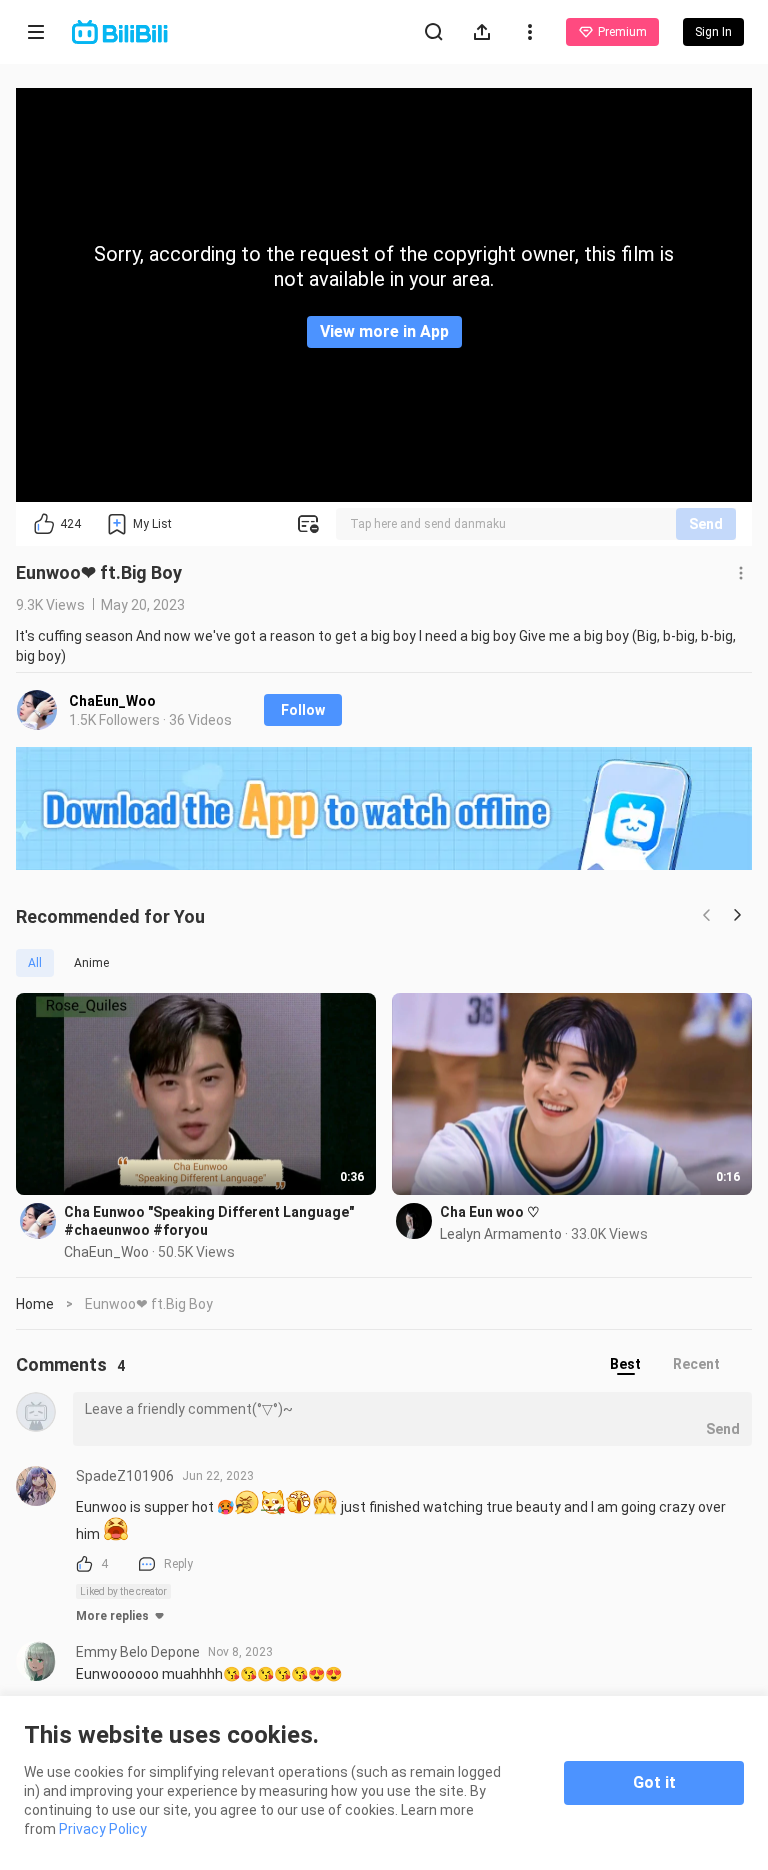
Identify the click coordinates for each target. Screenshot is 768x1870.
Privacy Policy (103, 1829)
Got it (654, 1782)
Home (35, 1304)
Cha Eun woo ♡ (490, 1212)
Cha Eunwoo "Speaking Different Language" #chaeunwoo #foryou (209, 1221)
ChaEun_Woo (112, 701)
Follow (303, 710)
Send (706, 524)
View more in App (384, 331)
